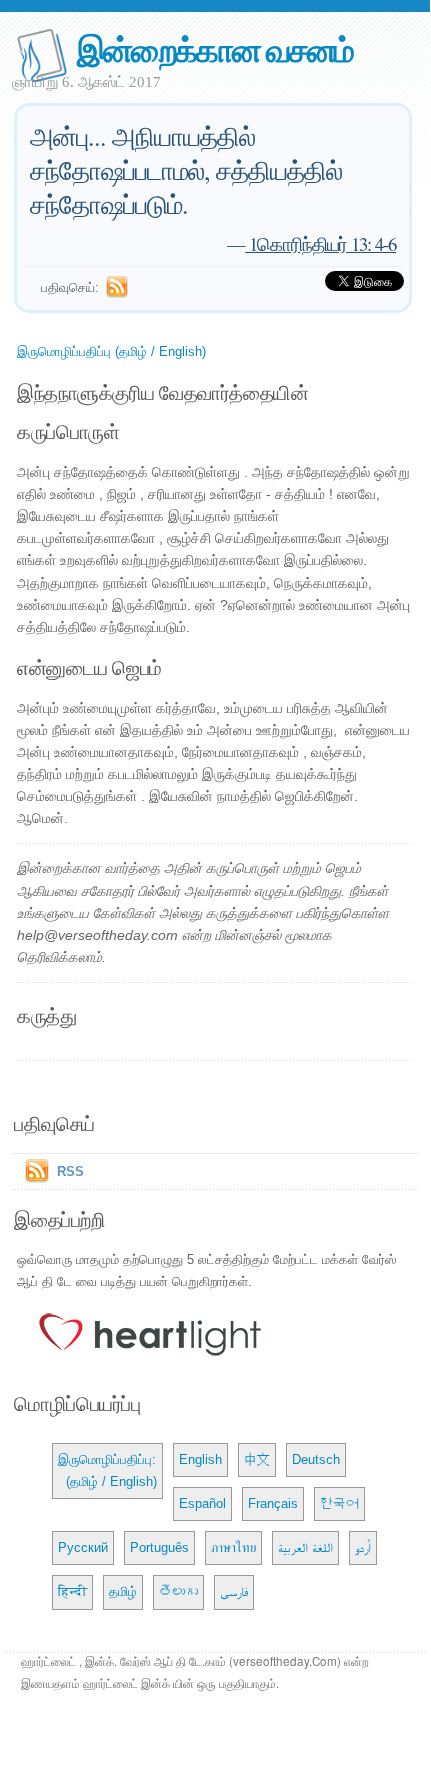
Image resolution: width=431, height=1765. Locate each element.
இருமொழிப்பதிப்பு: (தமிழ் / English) (107, 1470)
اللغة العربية (305, 1547)
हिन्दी (72, 1591)
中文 (257, 1459)
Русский (83, 1547)
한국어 (339, 1503)
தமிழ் (123, 1591)
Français (273, 1503)
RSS (70, 1171)
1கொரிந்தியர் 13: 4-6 (320, 243)
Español (202, 1503)
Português (159, 1547)
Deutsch (316, 1459)
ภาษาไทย (233, 1547)
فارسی (234, 1591)
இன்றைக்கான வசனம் (215, 48)
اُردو (363, 1547)
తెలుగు (178, 1591)
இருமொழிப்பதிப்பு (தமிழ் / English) (111, 351)
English (200, 1459)
